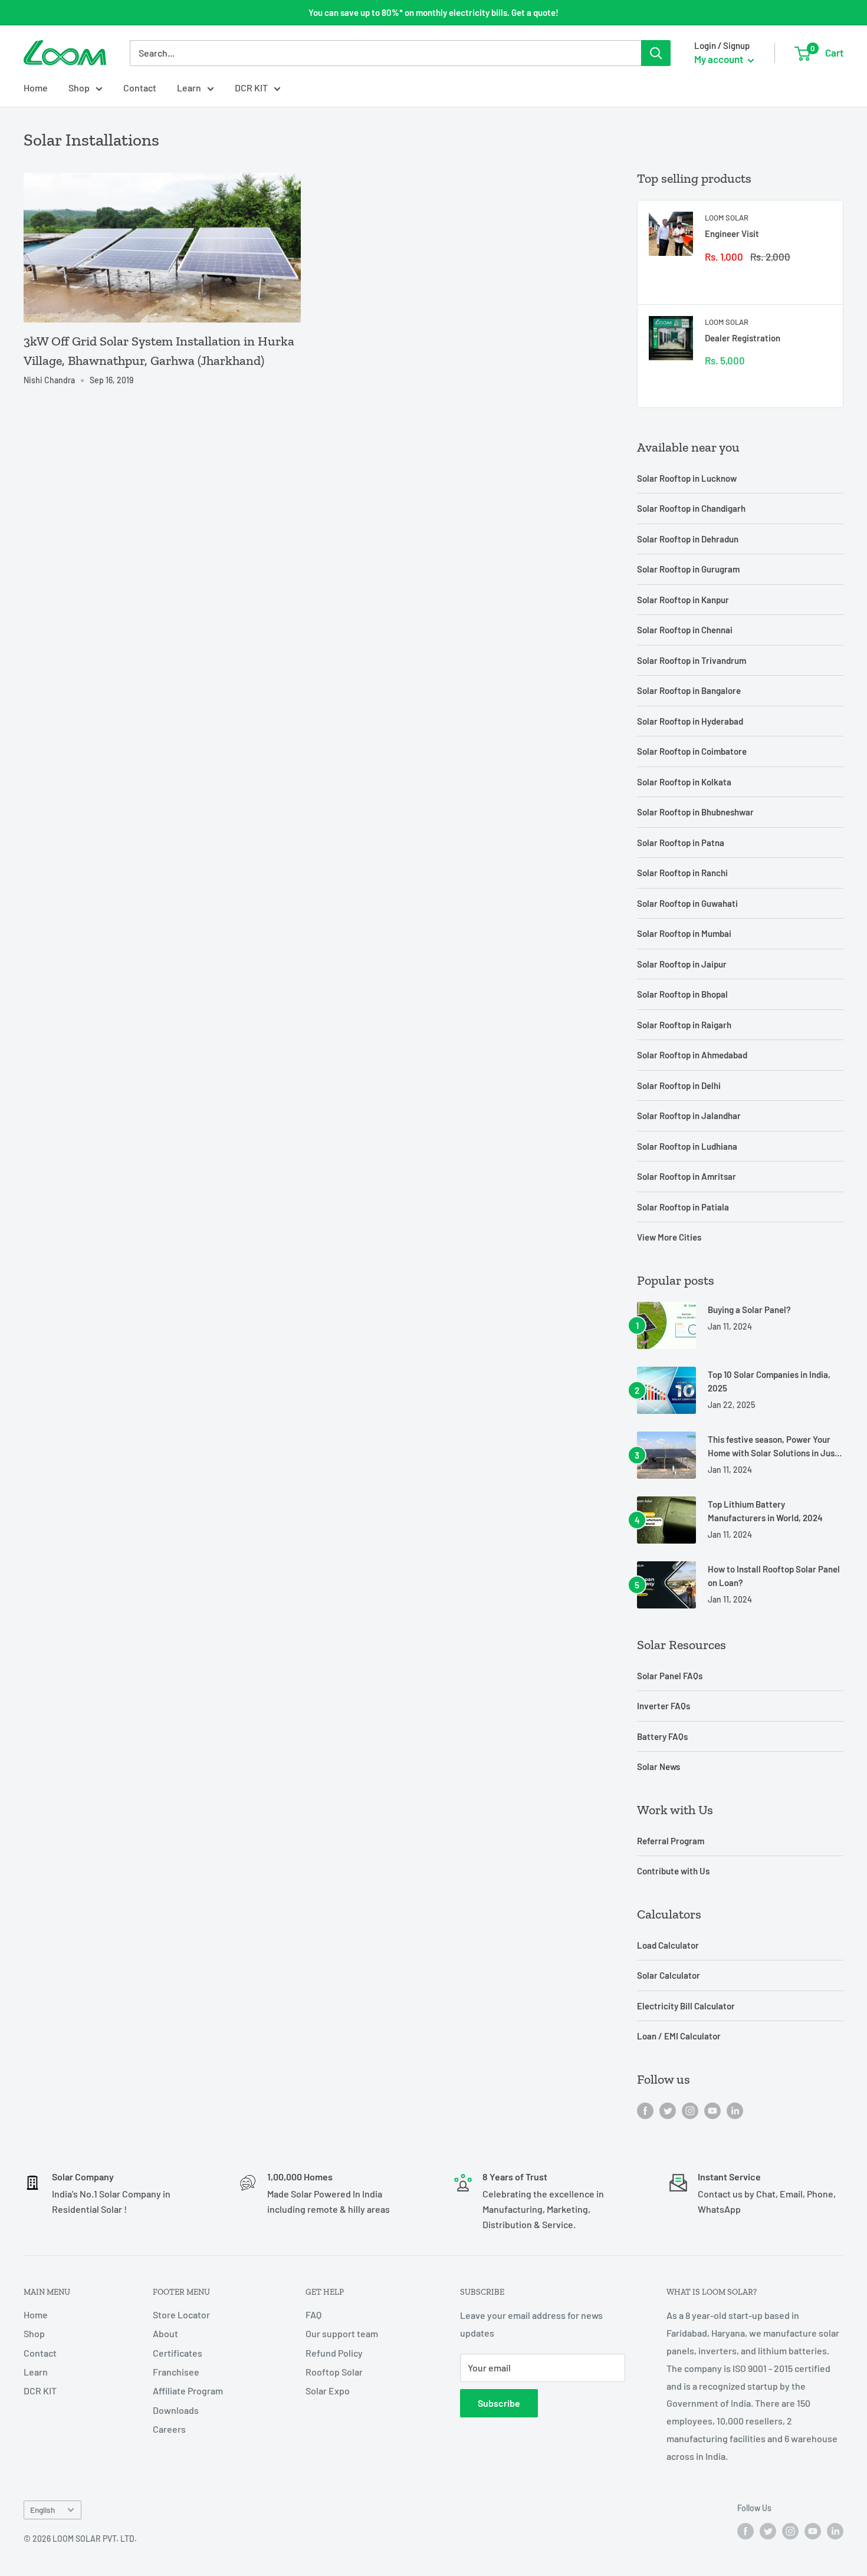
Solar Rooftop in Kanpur (683, 600)
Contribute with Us (673, 1871)
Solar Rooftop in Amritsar (687, 1176)
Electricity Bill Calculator (686, 2006)
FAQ (313, 2315)
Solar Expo (328, 2391)
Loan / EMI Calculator (679, 2036)
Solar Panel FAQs (670, 1676)
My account (720, 59)
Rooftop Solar (334, 2372)
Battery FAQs (662, 1736)
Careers (169, 2429)
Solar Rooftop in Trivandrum (692, 660)
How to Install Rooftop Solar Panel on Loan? (774, 1576)
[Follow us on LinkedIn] (735, 2110)
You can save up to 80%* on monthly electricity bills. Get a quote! (433, 12)
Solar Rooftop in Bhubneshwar (695, 812)
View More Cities (669, 1237)
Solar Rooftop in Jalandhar (689, 1116)
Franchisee (176, 2372)
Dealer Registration (743, 338)
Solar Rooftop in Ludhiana (687, 1146)
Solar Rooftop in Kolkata (684, 782)
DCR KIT (251, 88)
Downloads (176, 2410)
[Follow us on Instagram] (690, 2110)
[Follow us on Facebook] (645, 2110)
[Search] (656, 53)
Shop (79, 88)
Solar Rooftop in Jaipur (682, 964)
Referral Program (671, 1841)
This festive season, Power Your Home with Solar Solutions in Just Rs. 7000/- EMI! (773, 1447)
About (165, 2333)
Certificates (178, 2353)
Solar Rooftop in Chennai (685, 630)
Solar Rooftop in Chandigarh (691, 508)
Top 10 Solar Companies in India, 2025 (769, 1381)
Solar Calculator (669, 1975)
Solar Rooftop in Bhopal (682, 994)
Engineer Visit (732, 233)
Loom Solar (727, 218)
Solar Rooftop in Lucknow (687, 478)
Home (36, 88)
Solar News (659, 1766)
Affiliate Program (188, 2391)
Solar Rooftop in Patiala (683, 1207)
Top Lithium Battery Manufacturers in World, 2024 (765, 1511)
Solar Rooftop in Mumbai (684, 933)
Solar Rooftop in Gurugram (688, 569)
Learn (189, 88)
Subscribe (499, 2403)
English (42, 2510)
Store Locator (181, 2315)
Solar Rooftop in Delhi (679, 1085)
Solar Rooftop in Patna (681, 843)
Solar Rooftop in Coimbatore (692, 751)
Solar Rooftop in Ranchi (682, 873)
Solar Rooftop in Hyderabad (690, 721)
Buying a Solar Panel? (749, 1310)
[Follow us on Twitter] (668, 2110)
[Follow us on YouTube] (712, 2110)
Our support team (342, 2333)
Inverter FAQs (664, 1706)
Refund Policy (334, 2353)
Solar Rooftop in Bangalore (689, 690)
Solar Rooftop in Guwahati (687, 903)
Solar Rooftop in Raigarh (684, 1025)
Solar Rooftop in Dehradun (688, 539)
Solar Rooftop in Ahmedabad (692, 1055)
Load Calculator (668, 1945)
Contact (140, 88)
